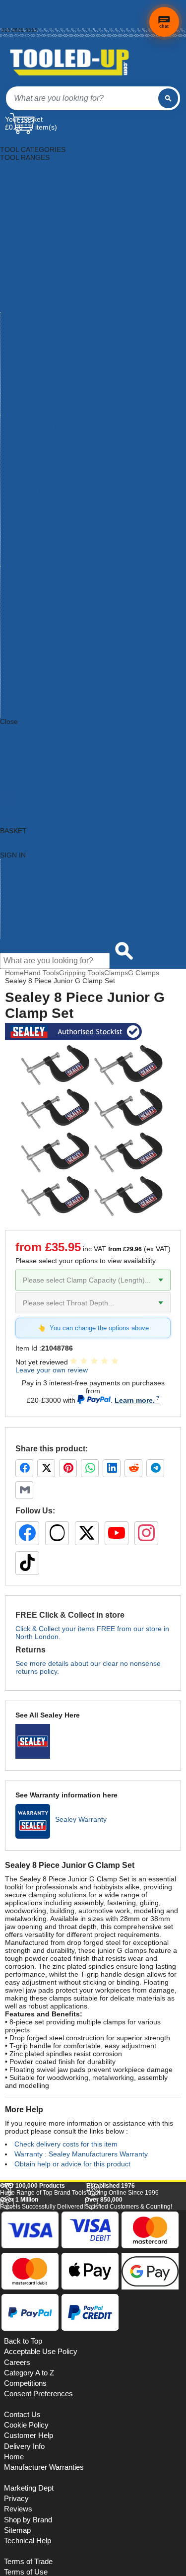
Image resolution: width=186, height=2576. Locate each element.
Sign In (10, 25)
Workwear (16, 412)
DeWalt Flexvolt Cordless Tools (49, 658)
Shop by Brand (24, 887)
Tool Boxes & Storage (34, 372)
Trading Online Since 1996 (123, 2189)
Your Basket (24, 119)
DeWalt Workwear (29, 698)
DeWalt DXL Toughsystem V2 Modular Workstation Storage (93, 642)
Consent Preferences (38, 2394)
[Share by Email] (24, 1490)
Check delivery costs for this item (66, 2144)
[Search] (168, 98)
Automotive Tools (27, 181)
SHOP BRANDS (25, 745)
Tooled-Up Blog (25, 919)
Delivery (10, 8)
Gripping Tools (82, 973)
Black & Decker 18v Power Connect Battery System (81, 428)
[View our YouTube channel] (117, 1533)
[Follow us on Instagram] (146, 1533)
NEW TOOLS (21, 753)
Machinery (16, 300)
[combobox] (82, 98)
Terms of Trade (28, 2562)
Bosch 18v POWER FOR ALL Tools (55, 451)
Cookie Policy (26, 2425)
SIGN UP (14, 777)
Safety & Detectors (30, 356)
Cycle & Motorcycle (30, 205)
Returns (10, 14)
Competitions (25, 2383)
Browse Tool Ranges (33, 879)
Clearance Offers (27, 911)
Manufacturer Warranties (44, 2467)
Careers (17, 2362)
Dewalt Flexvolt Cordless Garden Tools (61, 650)
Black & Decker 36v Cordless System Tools (68, 435)
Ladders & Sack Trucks (36, 285)
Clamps (116, 973)
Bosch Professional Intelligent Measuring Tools (73, 586)
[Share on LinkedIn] (112, 1468)
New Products (22, 895)
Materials (14, 308)
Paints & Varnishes (30, 324)
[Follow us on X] (87, 1533)
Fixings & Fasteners (31, 253)
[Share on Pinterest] (68, 1468)
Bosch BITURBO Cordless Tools (51, 475)
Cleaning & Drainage (32, 197)
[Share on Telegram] (155, 1468)
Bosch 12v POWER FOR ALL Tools (55, 443)
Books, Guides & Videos (38, 189)
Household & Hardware (36, 277)
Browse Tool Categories (38, 871)
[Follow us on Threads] (57, 1533)
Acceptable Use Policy (41, 2352)
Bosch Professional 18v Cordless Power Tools (72, 563)
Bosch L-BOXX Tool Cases (42, 531)
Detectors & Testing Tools (40, 221)
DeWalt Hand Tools (30, 666)
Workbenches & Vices (35, 404)
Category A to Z (24, 729)
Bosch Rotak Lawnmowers (42, 602)
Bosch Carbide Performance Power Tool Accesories (81, 483)
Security (13, 364)
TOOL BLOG (20, 785)
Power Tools (20, 348)
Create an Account (23, 19)
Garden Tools (21, 261)
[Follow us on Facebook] (27, 1533)
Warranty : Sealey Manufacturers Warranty (81, 2154)
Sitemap (17, 2530)
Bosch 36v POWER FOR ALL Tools (55, 459)
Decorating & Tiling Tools (39, 213)
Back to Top (23, 2341)
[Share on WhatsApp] (90, 1468)
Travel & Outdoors (29, 388)
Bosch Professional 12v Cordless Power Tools (72, 555)
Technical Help (28, 2541)
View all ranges (24, 737)
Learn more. (135, 1400)
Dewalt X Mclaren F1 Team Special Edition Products (82, 706)
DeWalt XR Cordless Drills (41, 714)
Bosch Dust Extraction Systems (49, 499)
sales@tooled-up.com (26, 36)
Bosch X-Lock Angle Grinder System (57, 610)
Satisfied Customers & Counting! (128, 2203)
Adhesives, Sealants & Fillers (45, 165)
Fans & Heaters (25, 245)
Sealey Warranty (81, 1819)
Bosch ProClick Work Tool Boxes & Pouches (69, 547)
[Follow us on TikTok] (27, 1563)
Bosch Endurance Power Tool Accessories (66, 507)
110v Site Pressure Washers (45, 420)
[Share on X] (46, 1468)
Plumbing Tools (24, 332)
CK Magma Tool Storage (39, 618)
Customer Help (24, 934)
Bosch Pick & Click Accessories (49, 539)
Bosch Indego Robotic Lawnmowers (57, 515)
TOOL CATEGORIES (33, 142)
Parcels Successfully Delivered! (42, 2203)
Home (8, 3)
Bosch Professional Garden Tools (53, 571)
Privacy (16, 2499)
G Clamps (144, 973)
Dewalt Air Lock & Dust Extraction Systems (67, 626)
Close (9, 721)
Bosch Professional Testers (43, 594)
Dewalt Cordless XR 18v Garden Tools (61, 634)
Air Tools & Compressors (39, 173)
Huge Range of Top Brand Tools (43, 2189)
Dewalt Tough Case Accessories (51, 674)
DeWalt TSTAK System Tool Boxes (54, 690)
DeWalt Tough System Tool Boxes (53, 682)
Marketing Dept (29, 2488)
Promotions (18, 903)
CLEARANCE (21, 769)
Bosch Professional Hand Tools (49, 578)
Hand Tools (18, 269)
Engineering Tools (28, 237)
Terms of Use (26, 2572)
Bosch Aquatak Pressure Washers (54, 467)
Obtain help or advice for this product (72, 2164)
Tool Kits (14, 380)
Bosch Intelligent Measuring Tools (53, 523)
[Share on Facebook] (24, 1468)
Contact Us (18, 927)
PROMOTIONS (24, 761)
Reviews (18, 2509)
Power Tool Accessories (37, 340)
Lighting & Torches (29, 292)
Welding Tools (22, 396)
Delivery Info (24, 2446)
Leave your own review (52, 1370)
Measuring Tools (26, 316)
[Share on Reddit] (133, 1468)
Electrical (14, 229)
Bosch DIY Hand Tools (35, 491)
